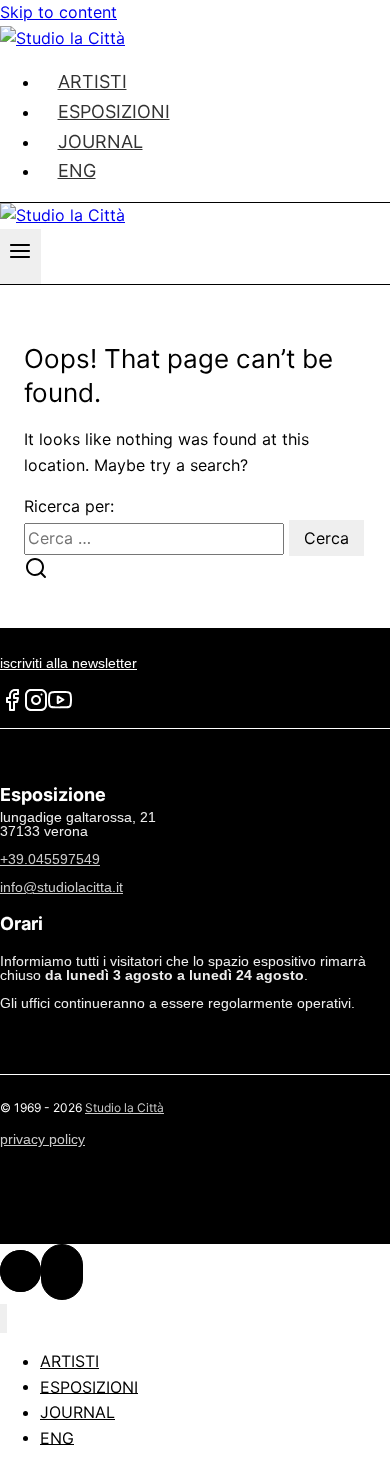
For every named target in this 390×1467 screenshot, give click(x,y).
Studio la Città (124, 1107)
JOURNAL (77, 1412)
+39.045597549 (50, 859)
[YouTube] (60, 707)
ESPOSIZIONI (89, 1386)
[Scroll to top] (20, 1270)
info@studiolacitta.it (61, 887)
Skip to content (58, 12)
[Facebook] (12, 707)
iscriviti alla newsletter (68, 663)
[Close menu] (3, 1318)
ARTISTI (69, 1361)
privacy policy (42, 1139)
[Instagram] (36, 707)
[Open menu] (20, 256)
